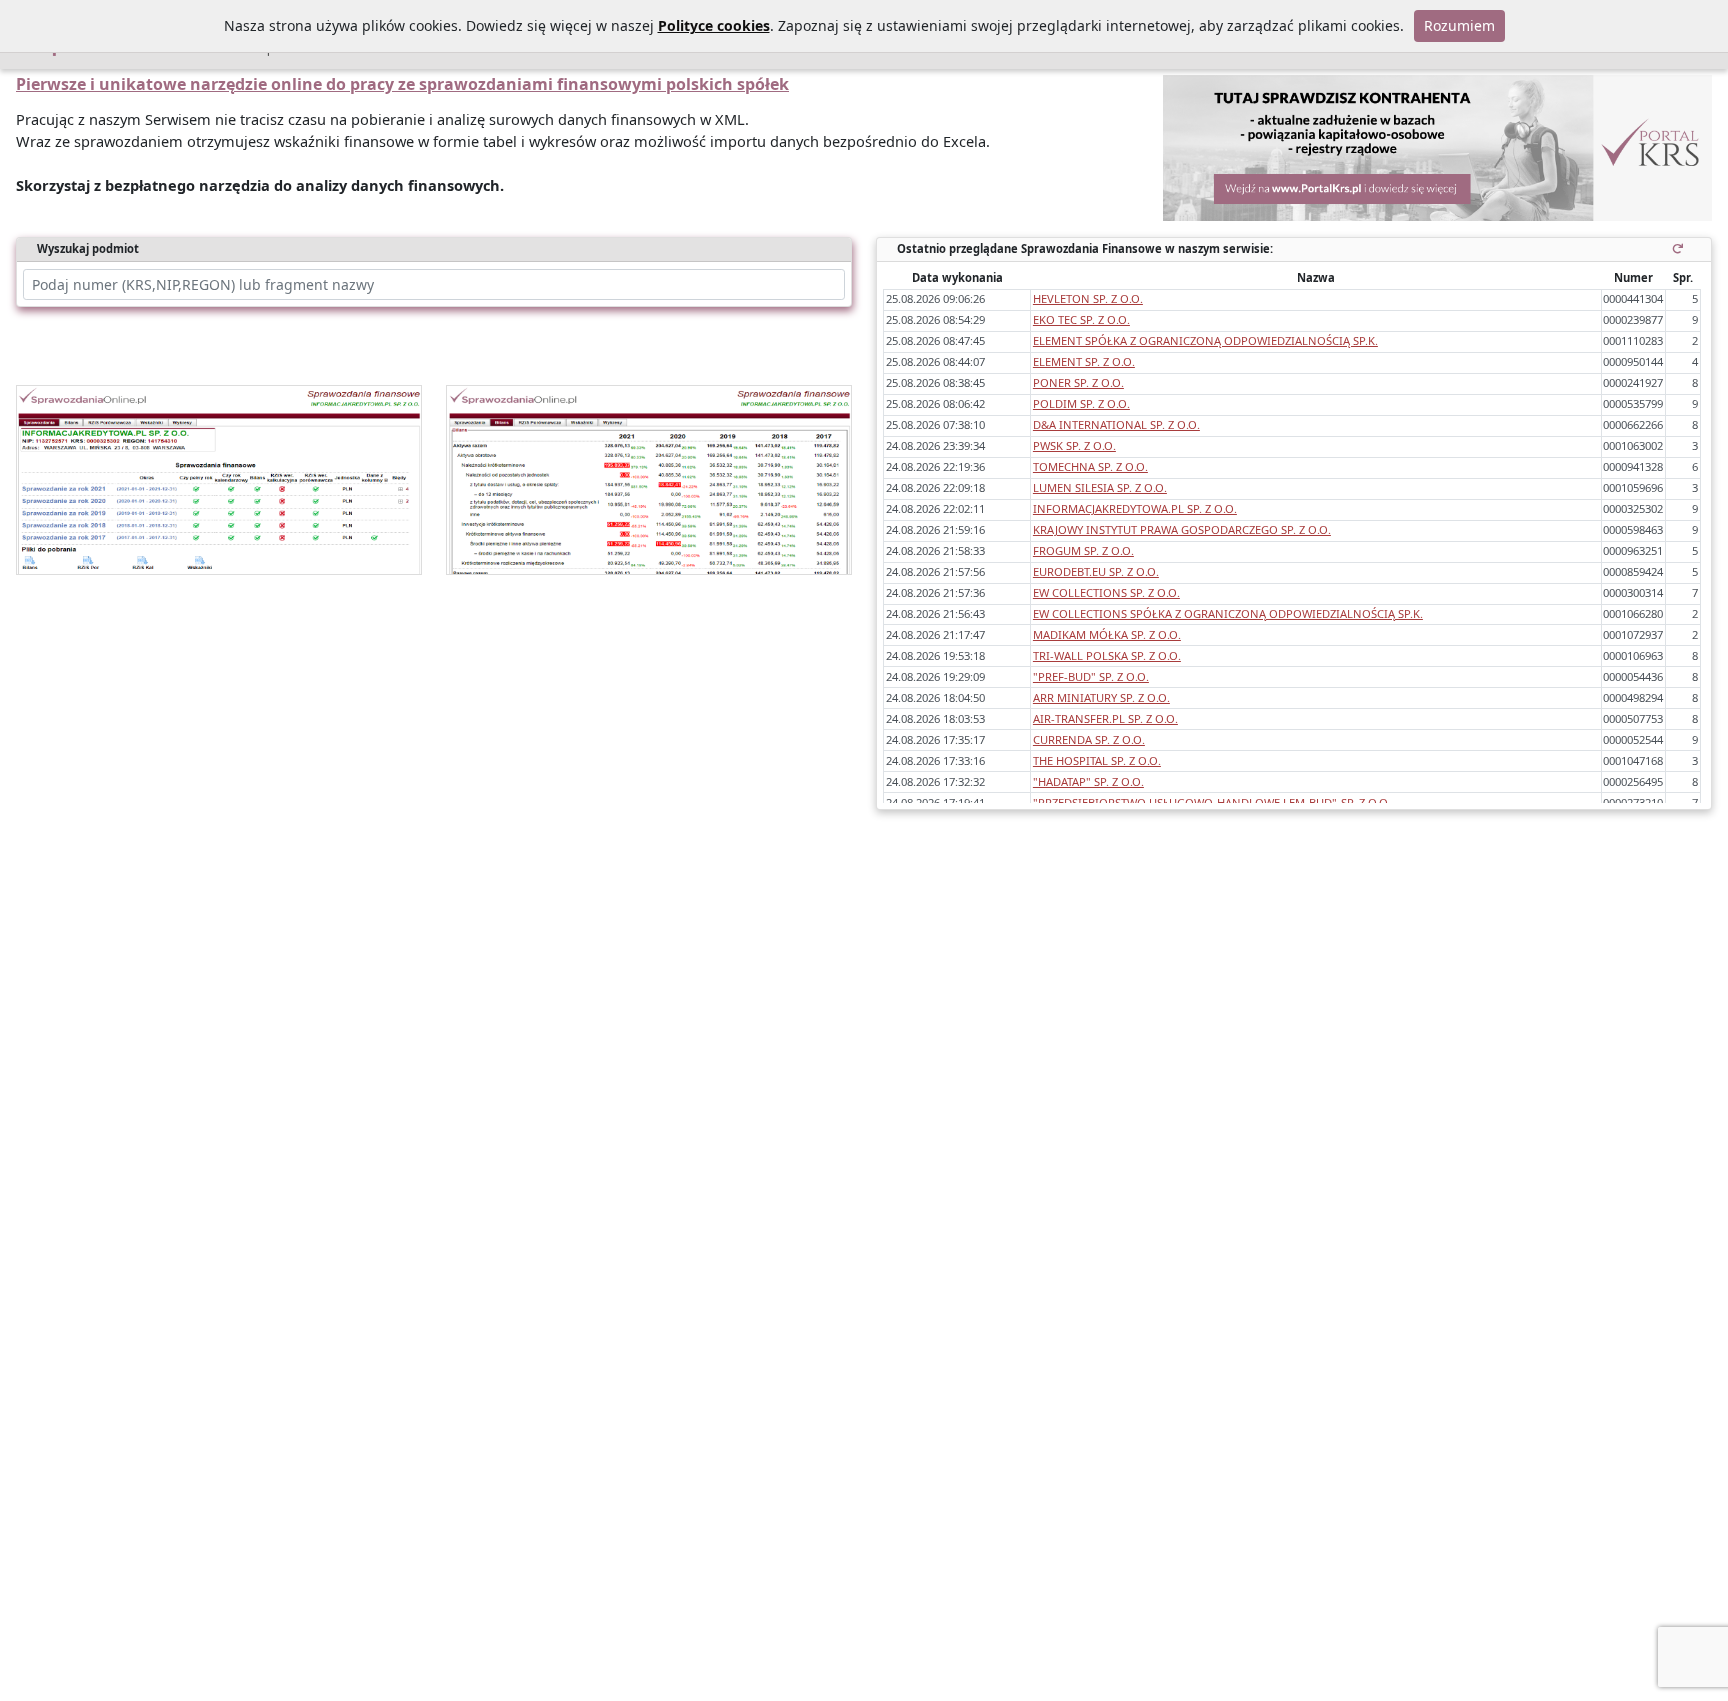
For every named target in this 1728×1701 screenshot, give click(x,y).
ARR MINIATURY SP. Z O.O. (1101, 697)
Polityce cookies (714, 25)
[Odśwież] (1681, 248)
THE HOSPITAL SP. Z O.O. (1097, 760)
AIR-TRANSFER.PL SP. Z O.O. (1105, 718)
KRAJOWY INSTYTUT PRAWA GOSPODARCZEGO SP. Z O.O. (1182, 529)
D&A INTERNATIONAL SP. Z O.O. (1116, 424)
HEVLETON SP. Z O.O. (1088, 298)
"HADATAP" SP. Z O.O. (1088, 781)
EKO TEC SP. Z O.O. (1081, 319)
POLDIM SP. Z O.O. (1081, 403)
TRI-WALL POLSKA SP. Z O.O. (1107, 655)
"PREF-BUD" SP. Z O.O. (1091, 676)
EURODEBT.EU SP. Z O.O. (1096, 571)
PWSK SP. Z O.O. (1074, 445)
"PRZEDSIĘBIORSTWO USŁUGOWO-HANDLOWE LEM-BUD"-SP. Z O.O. (1212, 802)
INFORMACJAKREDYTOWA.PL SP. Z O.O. (1135, 508)
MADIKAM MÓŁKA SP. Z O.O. (1107, 634)
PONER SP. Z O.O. (1078, 382)
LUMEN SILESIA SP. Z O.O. (1100, 487)
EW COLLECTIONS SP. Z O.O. (1106, 592)
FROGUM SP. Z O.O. (1083, 550)
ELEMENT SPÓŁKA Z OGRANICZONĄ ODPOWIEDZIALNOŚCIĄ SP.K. (1205, 340)
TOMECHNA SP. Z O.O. (1090, 466)
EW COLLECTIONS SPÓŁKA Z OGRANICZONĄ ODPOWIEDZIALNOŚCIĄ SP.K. (1228, 613)
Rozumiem (1459, 25)
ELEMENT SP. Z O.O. (1084, 361)
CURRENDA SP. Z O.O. (1089, 739)
